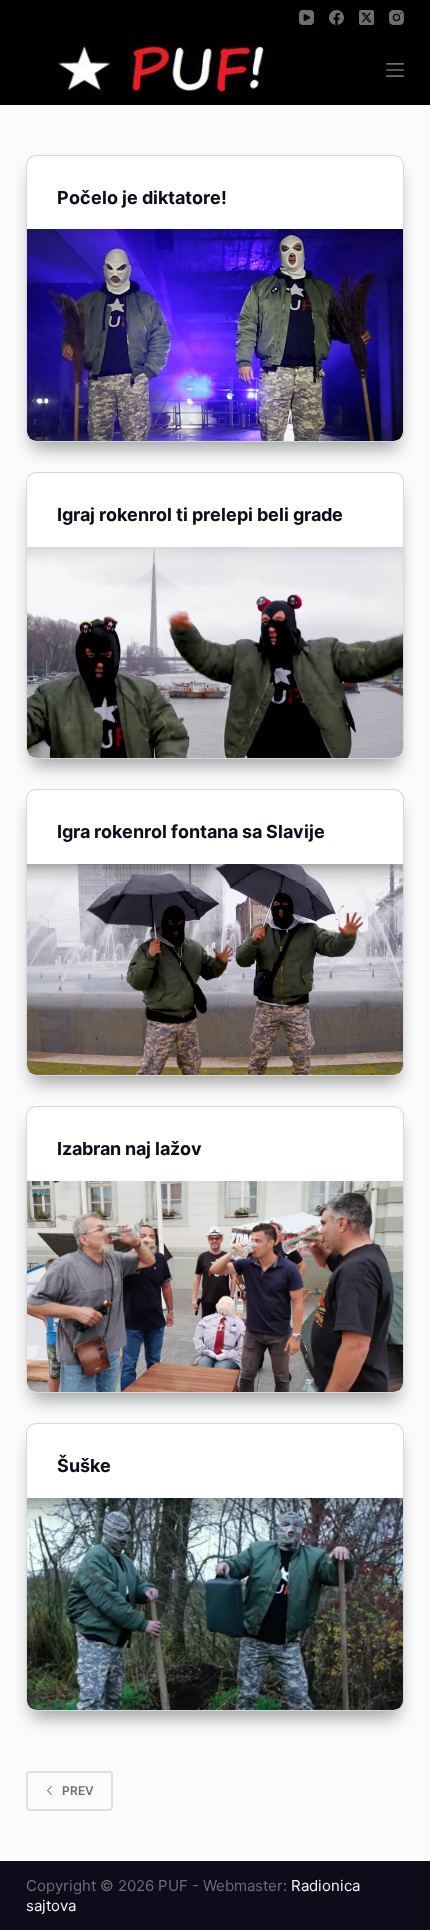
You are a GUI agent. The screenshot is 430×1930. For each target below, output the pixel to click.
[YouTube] (306, 17)
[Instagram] (396, 17)
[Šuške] (215, 1604)
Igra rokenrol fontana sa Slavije (191, 831)
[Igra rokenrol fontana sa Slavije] (215, 970)
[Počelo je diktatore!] (215, 335)
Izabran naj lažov (129, 1148)
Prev (78, 1790)
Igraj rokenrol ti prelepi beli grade (200, 514)
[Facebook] (336, 17)
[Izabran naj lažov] (215, 1287)
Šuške (84, 1465)
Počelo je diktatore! (142, 197)
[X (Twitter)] (366, 17)
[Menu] (395, 70)
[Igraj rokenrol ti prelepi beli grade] (215, 653)
